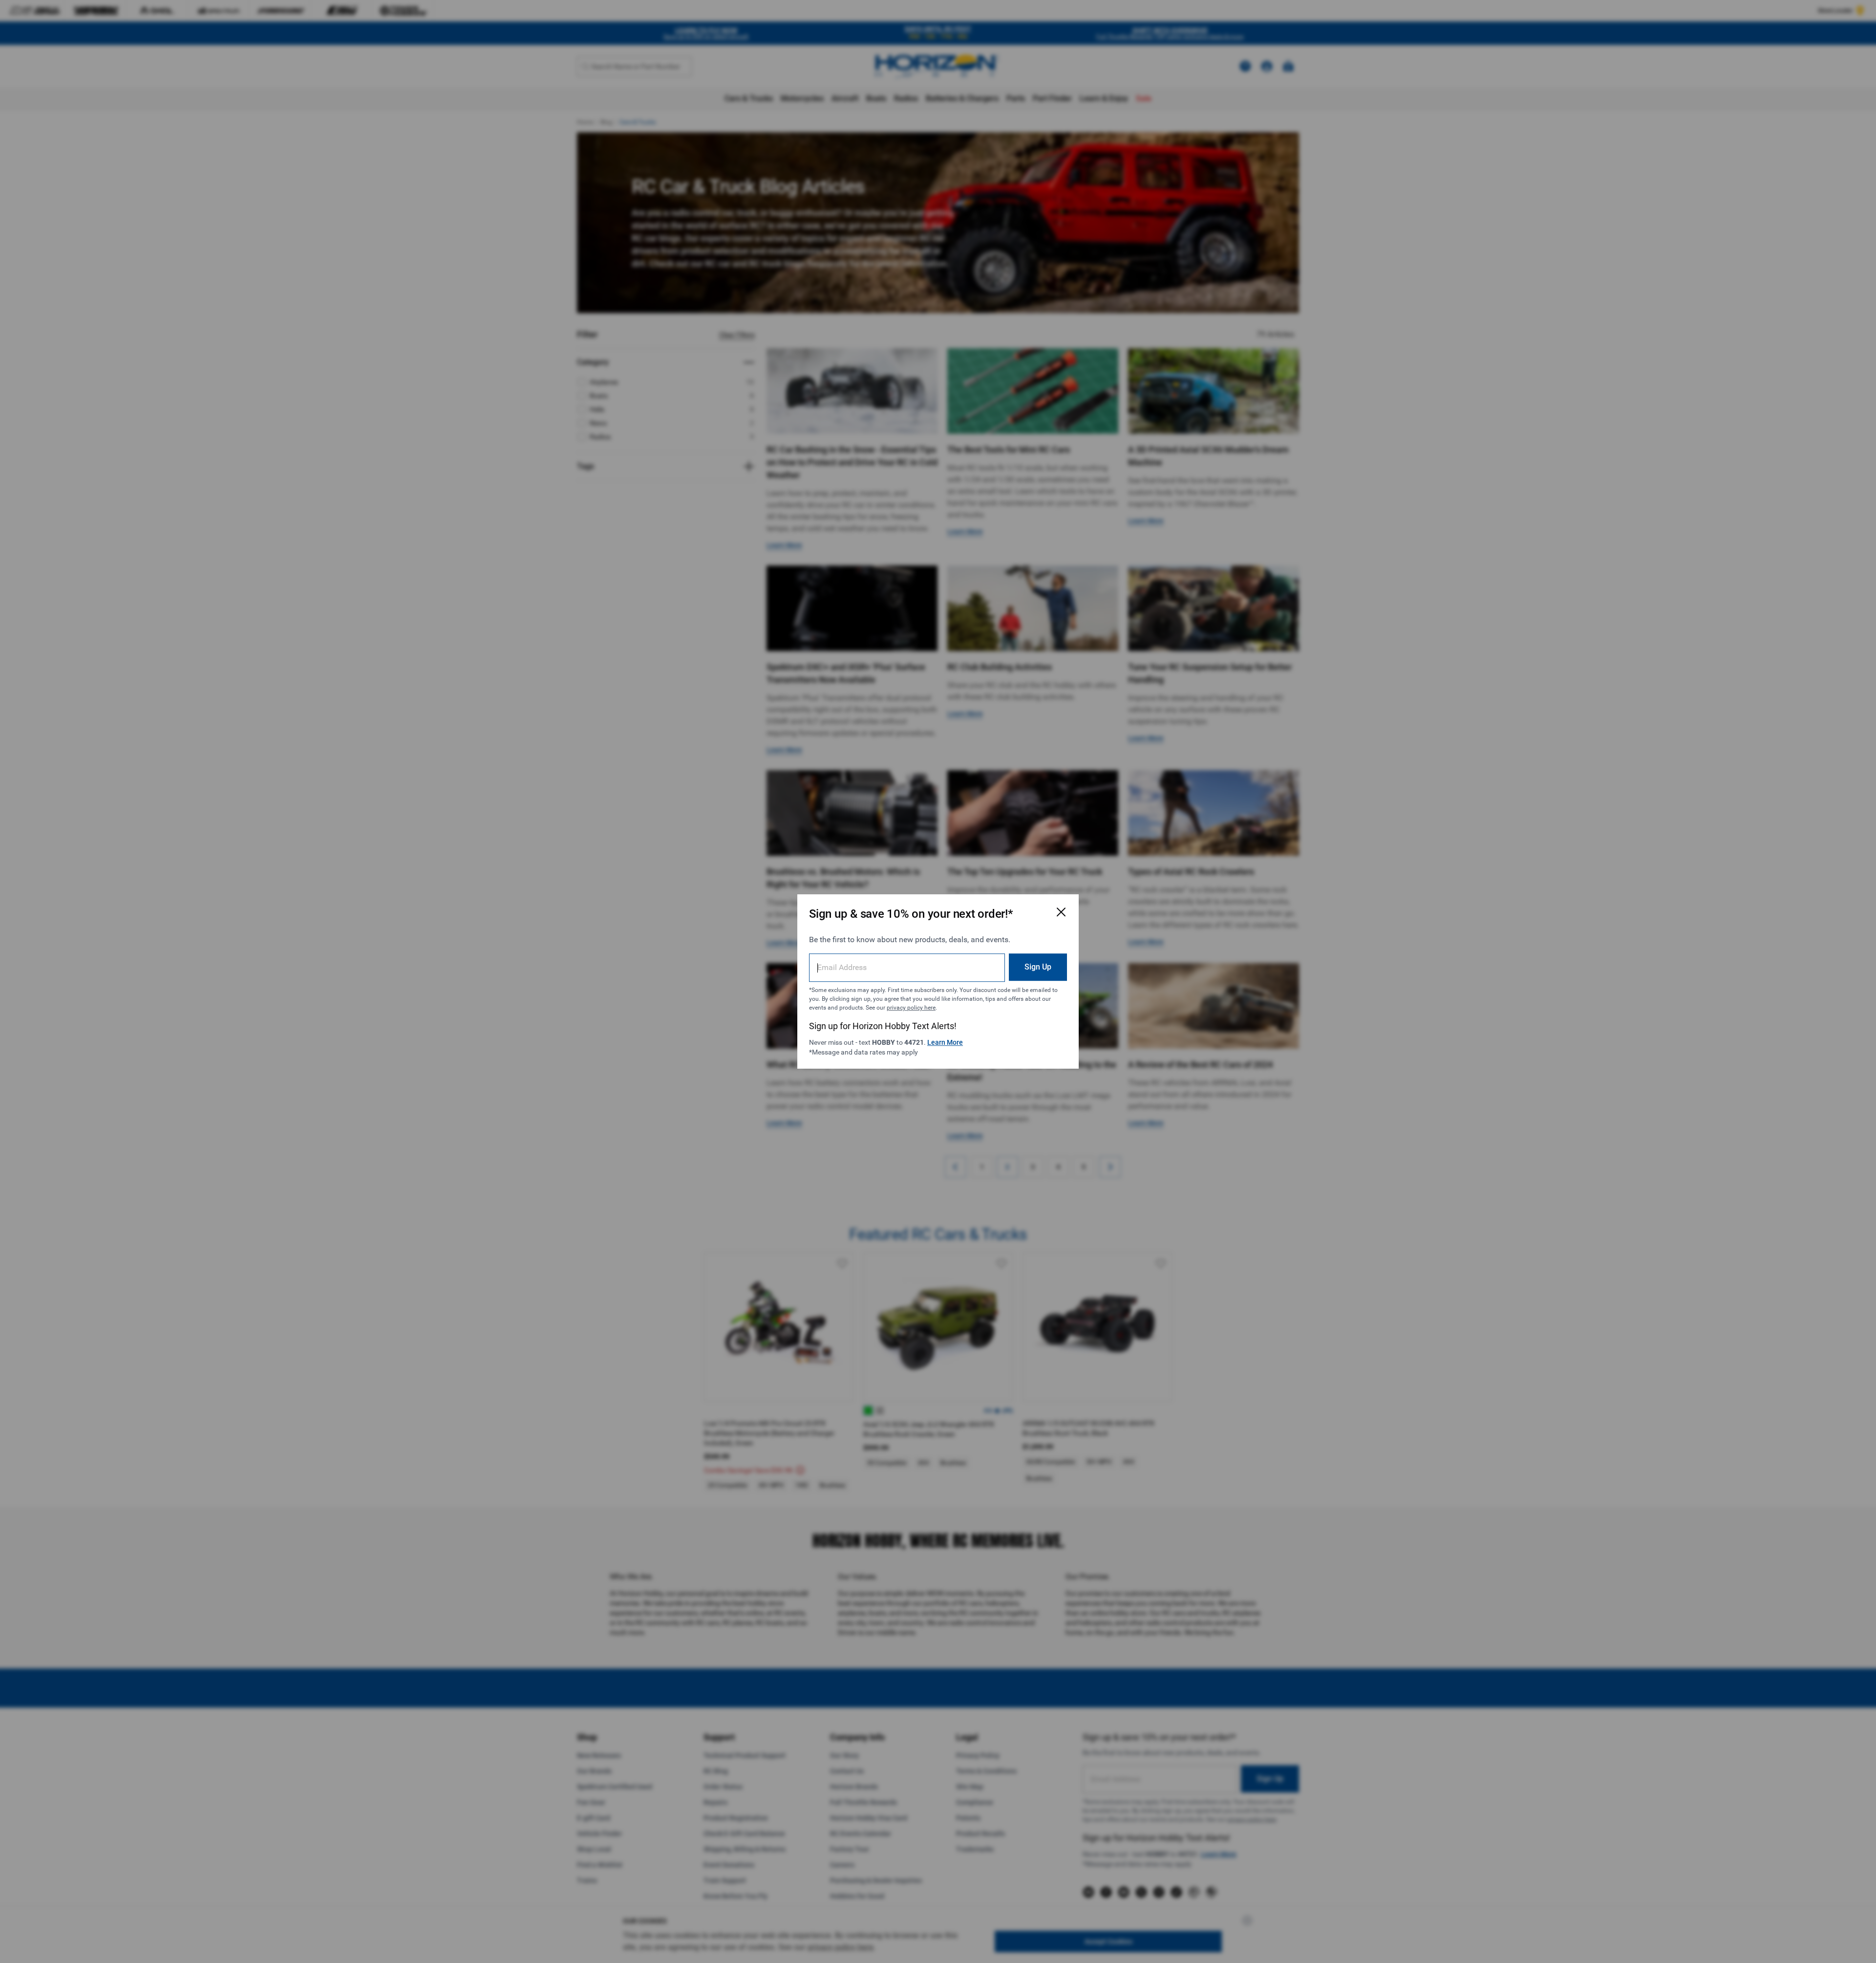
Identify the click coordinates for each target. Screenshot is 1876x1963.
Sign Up (1038, 967)
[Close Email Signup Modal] (1061, 912)
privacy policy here (911, 1008)
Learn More (945, 1042)
